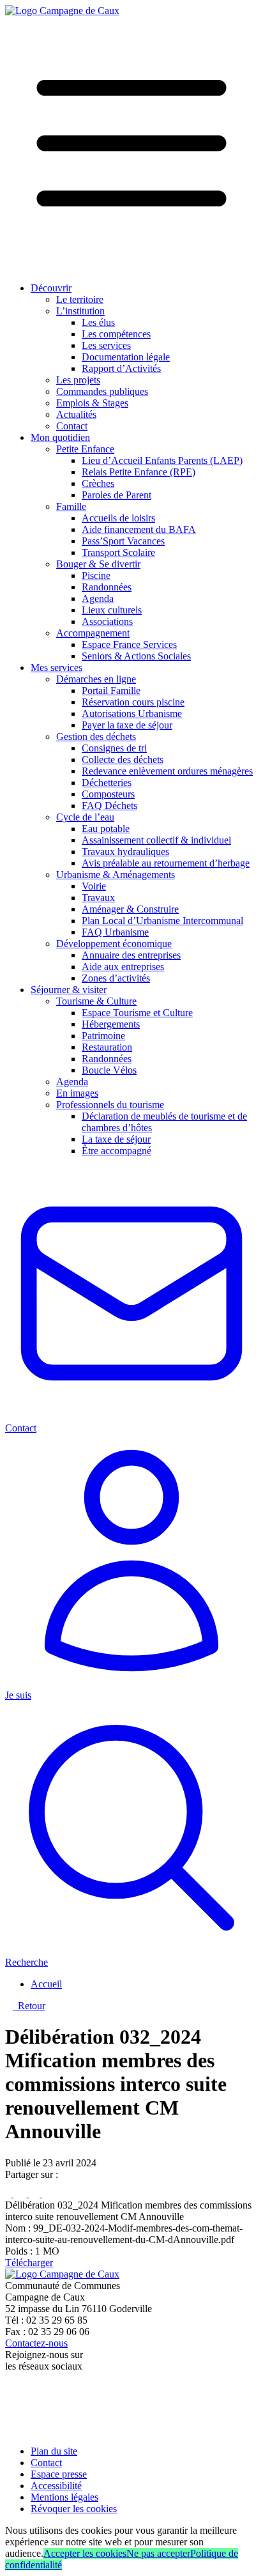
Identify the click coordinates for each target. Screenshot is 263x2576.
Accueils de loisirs (118, 518)
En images (77, 1093)
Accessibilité (56, 2486)
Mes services (56, 667)
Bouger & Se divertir (98, 564)
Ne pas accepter (158, 2553)
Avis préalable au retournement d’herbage (166, 863)
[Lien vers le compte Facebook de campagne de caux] (8, 2388)
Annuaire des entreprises (131, 955)
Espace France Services (129, 644)
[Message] (53, 2194)
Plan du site (54, 2451)
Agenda (98, 598)
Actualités (76, 414)
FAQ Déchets (109, 806)
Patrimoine (103, 1036)
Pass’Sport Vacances (123, 541)
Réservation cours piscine (133, 702)
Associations (107, 621)
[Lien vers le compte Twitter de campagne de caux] (11, 2401)
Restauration (107, 1047)
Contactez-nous (36, 2343)
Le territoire (80, 299)
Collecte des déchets (123, 760)
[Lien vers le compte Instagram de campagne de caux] (12, 2417)
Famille (71, 506)
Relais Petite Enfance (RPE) (139, 472)
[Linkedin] (35, 2194)
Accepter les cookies (85, 2553)
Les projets (78, 380)
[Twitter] (21, 2194)
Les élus (98, 322)
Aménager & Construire (130, 909)
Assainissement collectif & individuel (156, 840)
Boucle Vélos (109, 1070)
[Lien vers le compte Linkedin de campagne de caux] (11, 2429)
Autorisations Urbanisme (132, 713)
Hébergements (111, 1024)
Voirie (94, 886)
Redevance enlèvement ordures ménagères (167, 771)
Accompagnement (93, 633)
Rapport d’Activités (121, 368)
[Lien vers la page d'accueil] (62, 11)
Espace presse (59, 2474)
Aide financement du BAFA (139, 529)
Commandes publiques (102, 391)
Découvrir (51, 288)
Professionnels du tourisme (110, 1105)
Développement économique (114, 944)
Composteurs (108, 794)
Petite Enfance (85, 449)
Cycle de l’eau (85, 817)
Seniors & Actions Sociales (136, 656)
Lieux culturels (112, 610)
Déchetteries (107, 783)
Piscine (96, 575)
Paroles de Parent (116, 495)
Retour (29, 2006)
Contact (72, 426)
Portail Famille (111, 690)
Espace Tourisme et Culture (137, 1013)
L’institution (80, 311)
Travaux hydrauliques (125, 852)
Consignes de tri (114, 748)
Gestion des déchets (96, 737)
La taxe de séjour (116, 1139)
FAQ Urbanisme (115, 932)
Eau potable (106, 829)
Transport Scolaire (118, 552)
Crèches (98, 483)
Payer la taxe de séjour (127, 725)
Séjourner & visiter (69, 990)
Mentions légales (64, 2497)
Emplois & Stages (92, 403)
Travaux (98, 898)
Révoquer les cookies (74, 2509)
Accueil (46, 1984)
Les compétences (116, 334)
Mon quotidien (60, 437)
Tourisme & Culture (96, 1001)
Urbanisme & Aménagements (116, 875)
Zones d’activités (116, 978)
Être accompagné (116, 1151)
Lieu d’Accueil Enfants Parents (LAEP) (162, 460)
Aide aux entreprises (123, 967)
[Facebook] (9, 2194)
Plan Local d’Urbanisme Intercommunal (162, 921)
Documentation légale (126, 357)
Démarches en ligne (96, 679)
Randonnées (107, 587)
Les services (106, 345)
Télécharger (29, 2263)
